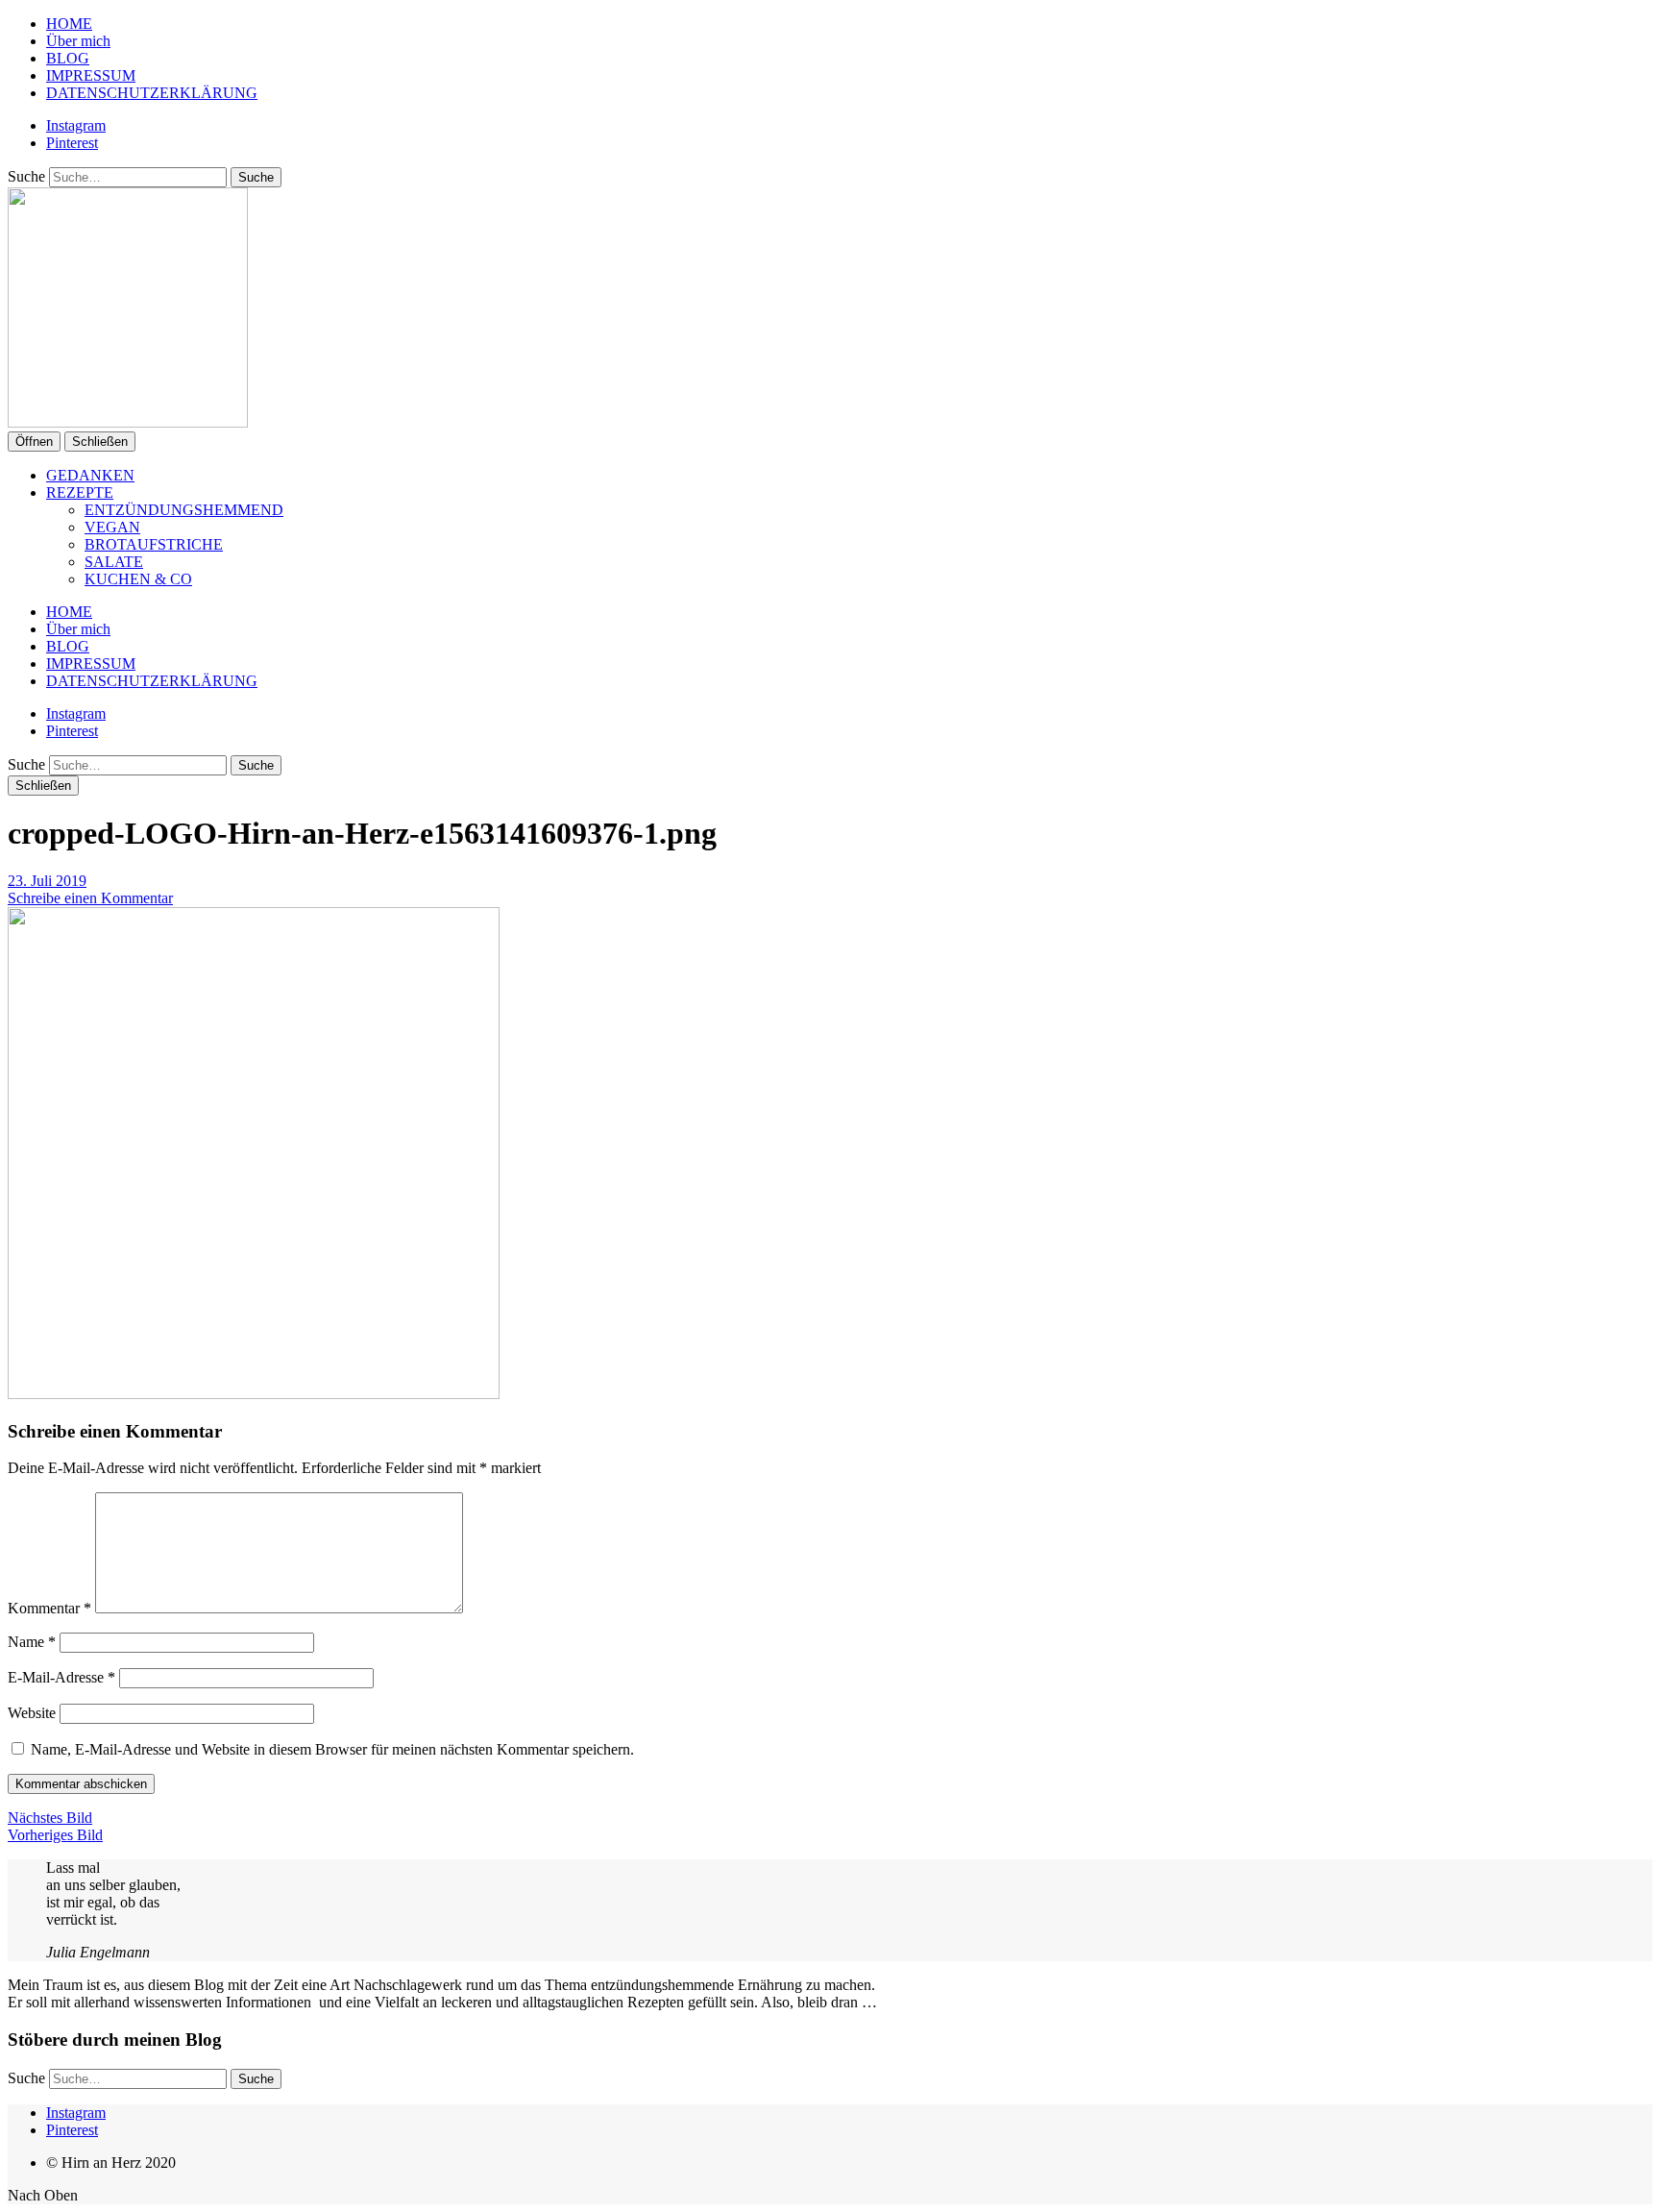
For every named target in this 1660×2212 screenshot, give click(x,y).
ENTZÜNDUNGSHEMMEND (184, 510)
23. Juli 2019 (47, 881)
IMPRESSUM (91, 75)
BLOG (68, 58)
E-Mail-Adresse (61, 1677)
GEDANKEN (90, 475)
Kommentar (49, 1608)
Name (32, 1642)
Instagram (76, 125)
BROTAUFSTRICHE (154, 544)
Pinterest (72, 143)
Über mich (78, 41)
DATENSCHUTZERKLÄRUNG (152, 93)
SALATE (114, 562)
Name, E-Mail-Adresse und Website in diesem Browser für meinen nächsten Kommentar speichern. (332, 1749)
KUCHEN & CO (138, 579)
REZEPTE (80, 492)
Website (32, 1713)
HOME (69, 24)
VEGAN (112, 527)
